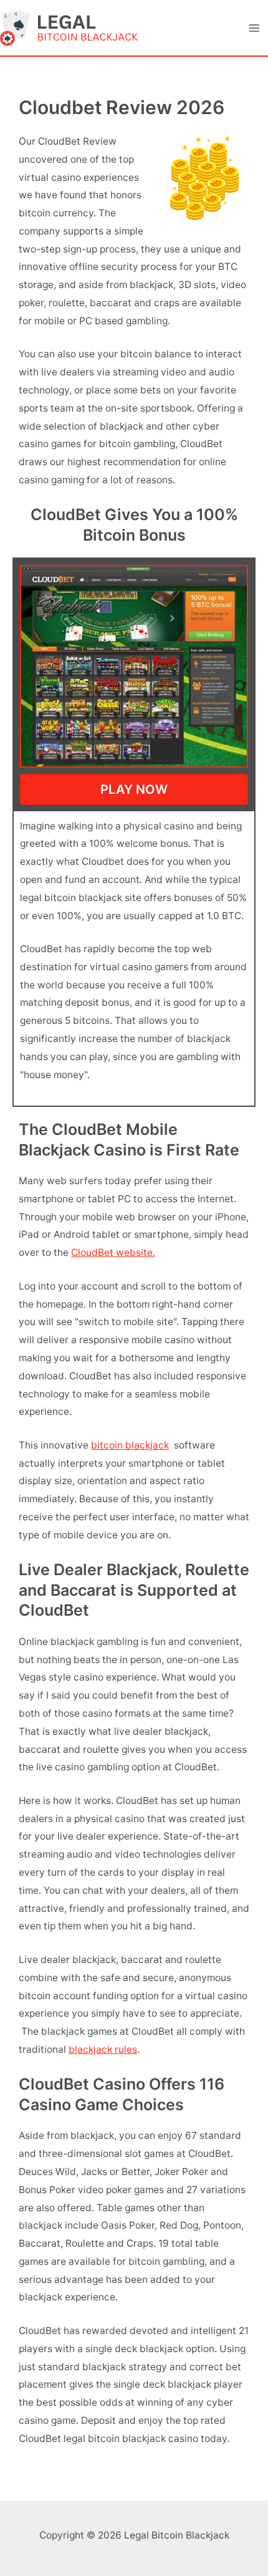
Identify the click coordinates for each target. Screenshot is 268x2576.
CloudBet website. (113, 1252)
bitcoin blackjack (130, 1445)
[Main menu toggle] (255, 28)
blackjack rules (103, 2049)
